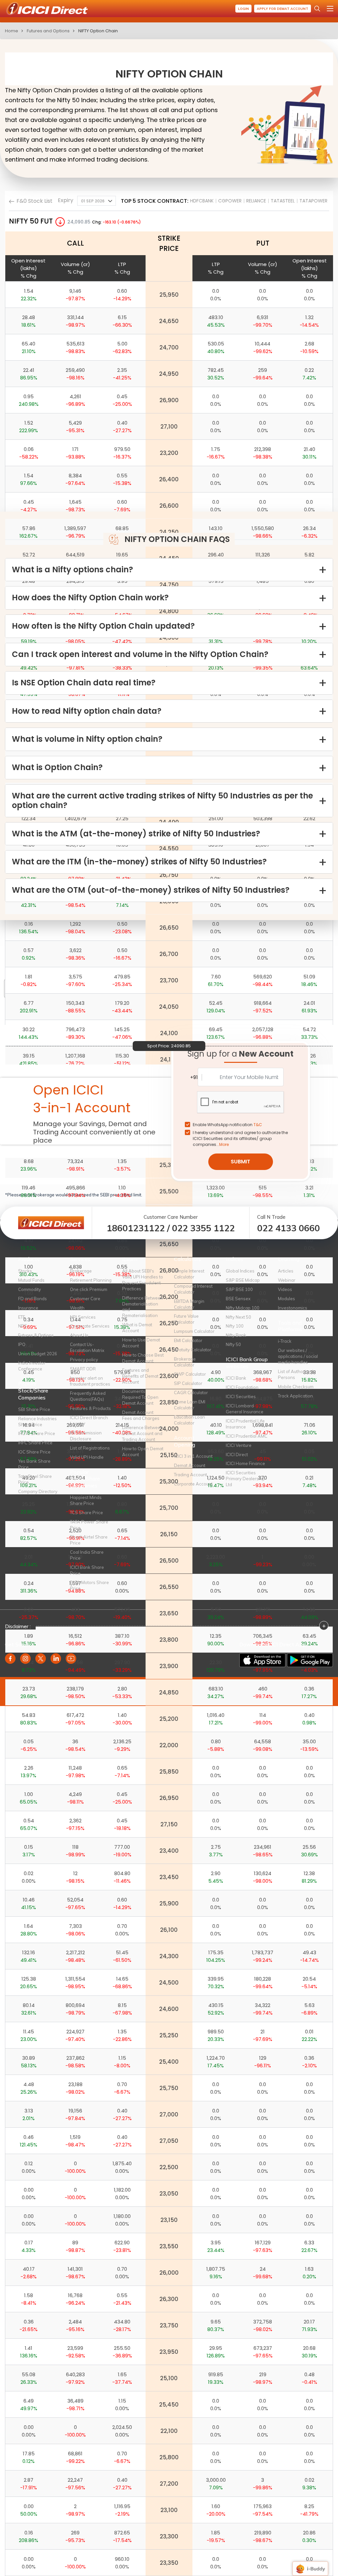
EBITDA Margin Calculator (189, 1304)
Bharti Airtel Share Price (89, 1540)
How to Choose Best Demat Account (143, 1358)
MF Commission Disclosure (86, 1436)
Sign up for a (240, 1054)
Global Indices (240, 1271)
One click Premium (89, 1289)
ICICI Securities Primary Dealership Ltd (245, 1479)
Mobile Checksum (296, 1387)
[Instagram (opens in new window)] (25, 1659)
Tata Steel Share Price (35, 1479)
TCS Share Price (86, 1513)
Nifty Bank (236, 1335)
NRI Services (83, 1317)
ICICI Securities (241, 1396)
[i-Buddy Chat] (310, 2564)
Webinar (287, 1280)
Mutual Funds (31, 1280)
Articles (286, 1271)
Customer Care (85, 1299)
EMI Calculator (188, 1340)
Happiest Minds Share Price (86, 1500)
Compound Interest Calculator (193, 1289)
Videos (285, 1289)
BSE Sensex (238, 1299)
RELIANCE (256, 201)
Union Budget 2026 (38, 1354)
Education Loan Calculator (189, 1420)
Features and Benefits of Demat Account (140, 1376)
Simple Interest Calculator (189, 1274)
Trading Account (190, 1475)
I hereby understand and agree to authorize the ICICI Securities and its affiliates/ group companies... (240, 1138)
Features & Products (90, 1408)
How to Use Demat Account (141, 1343)
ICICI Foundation (242, 1387)
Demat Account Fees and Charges (141, 1415)
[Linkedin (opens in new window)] (56, 1659)
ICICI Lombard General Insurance (245, 1409)
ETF (22, 1317)
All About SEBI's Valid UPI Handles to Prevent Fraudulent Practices (143, 1280)
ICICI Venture (239, 1445)
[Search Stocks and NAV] (317, 9)
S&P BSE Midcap (243, 1280)
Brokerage (81, 1271)
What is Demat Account (137, 1328)
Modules (287, 1299)
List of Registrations (90, 1448)
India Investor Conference (32, 1366)
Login (243, 9)
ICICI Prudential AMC (247, 1436)
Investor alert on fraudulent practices (90, 1381)
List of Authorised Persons (296, 1374)
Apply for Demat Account (283, 9)
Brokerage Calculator (185, 1362)
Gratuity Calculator (193, 1350)
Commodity (30, 1289)
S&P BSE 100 (239, 1289)
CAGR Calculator (191, 1393)
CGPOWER (230, 201)
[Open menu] (330, 9)
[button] (97, 201)
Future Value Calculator (186, 1319)
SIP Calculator (188, 1383)
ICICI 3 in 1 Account (193, 1456)
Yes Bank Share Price (34, 1464)
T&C (258, 1125)
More (224, 1144)
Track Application (295, 1396)
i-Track (285, 1341)
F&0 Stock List (34, 201)
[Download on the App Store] (262, 1660)
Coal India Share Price (87, 1555)
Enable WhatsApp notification (227, 1125)
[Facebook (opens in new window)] (10, 1659)
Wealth (77, 1308)
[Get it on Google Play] (310, 1660)
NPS (23, 1326)
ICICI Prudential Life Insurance (245, 1424)
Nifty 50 (233, 1344)
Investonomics (293, 1308)
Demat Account (190, 1465)
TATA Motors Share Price (89, 1585)
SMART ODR (83, 1369)
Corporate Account (193, 1484)
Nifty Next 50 (238, 1317)
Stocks (25, 1271)
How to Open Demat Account (143, 1452)
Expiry (66, 200)
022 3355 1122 (203, 1228)
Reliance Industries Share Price (37, 1422)
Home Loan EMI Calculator (190, 1405)
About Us (79, 1335)
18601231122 (136, 1228)
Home (12, 31)
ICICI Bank (236, 1378)
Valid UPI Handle (87, 1457)
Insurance (28, 1308)
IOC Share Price (34, 1452)
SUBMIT (240, 1162)
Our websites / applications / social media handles (298, 1356)
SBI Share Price (34, 1409)
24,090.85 (79, 222)
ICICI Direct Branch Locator (89, 1421)
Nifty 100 (235, 1326)
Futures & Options (36, 1335)
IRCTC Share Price (37, 1433)
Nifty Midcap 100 (243, 1308)
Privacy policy (84, 1360)
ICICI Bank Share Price (87, 1570)
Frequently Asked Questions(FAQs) (88, 1396)
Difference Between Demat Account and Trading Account (143, 1433)
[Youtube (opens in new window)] (71, 1659)
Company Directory (38, 1491)
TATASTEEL (283, 201)
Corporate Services (90, 1326)
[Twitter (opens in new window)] (41, 1659)
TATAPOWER (313, 201)
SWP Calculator (190, 1374)
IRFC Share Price (35, 1443)
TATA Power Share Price (89, 1525)
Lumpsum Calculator (194, 1331)
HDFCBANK (202, 201)
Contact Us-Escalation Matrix (87, 1347)
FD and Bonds (33, 1299)
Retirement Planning (91, 1280)
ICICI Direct (237, 1454)
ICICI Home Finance (245, 1463)
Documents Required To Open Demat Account (140, 1397)
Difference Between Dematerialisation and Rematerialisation (143, 1307)
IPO (22, 1344)
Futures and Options (48, 31)
